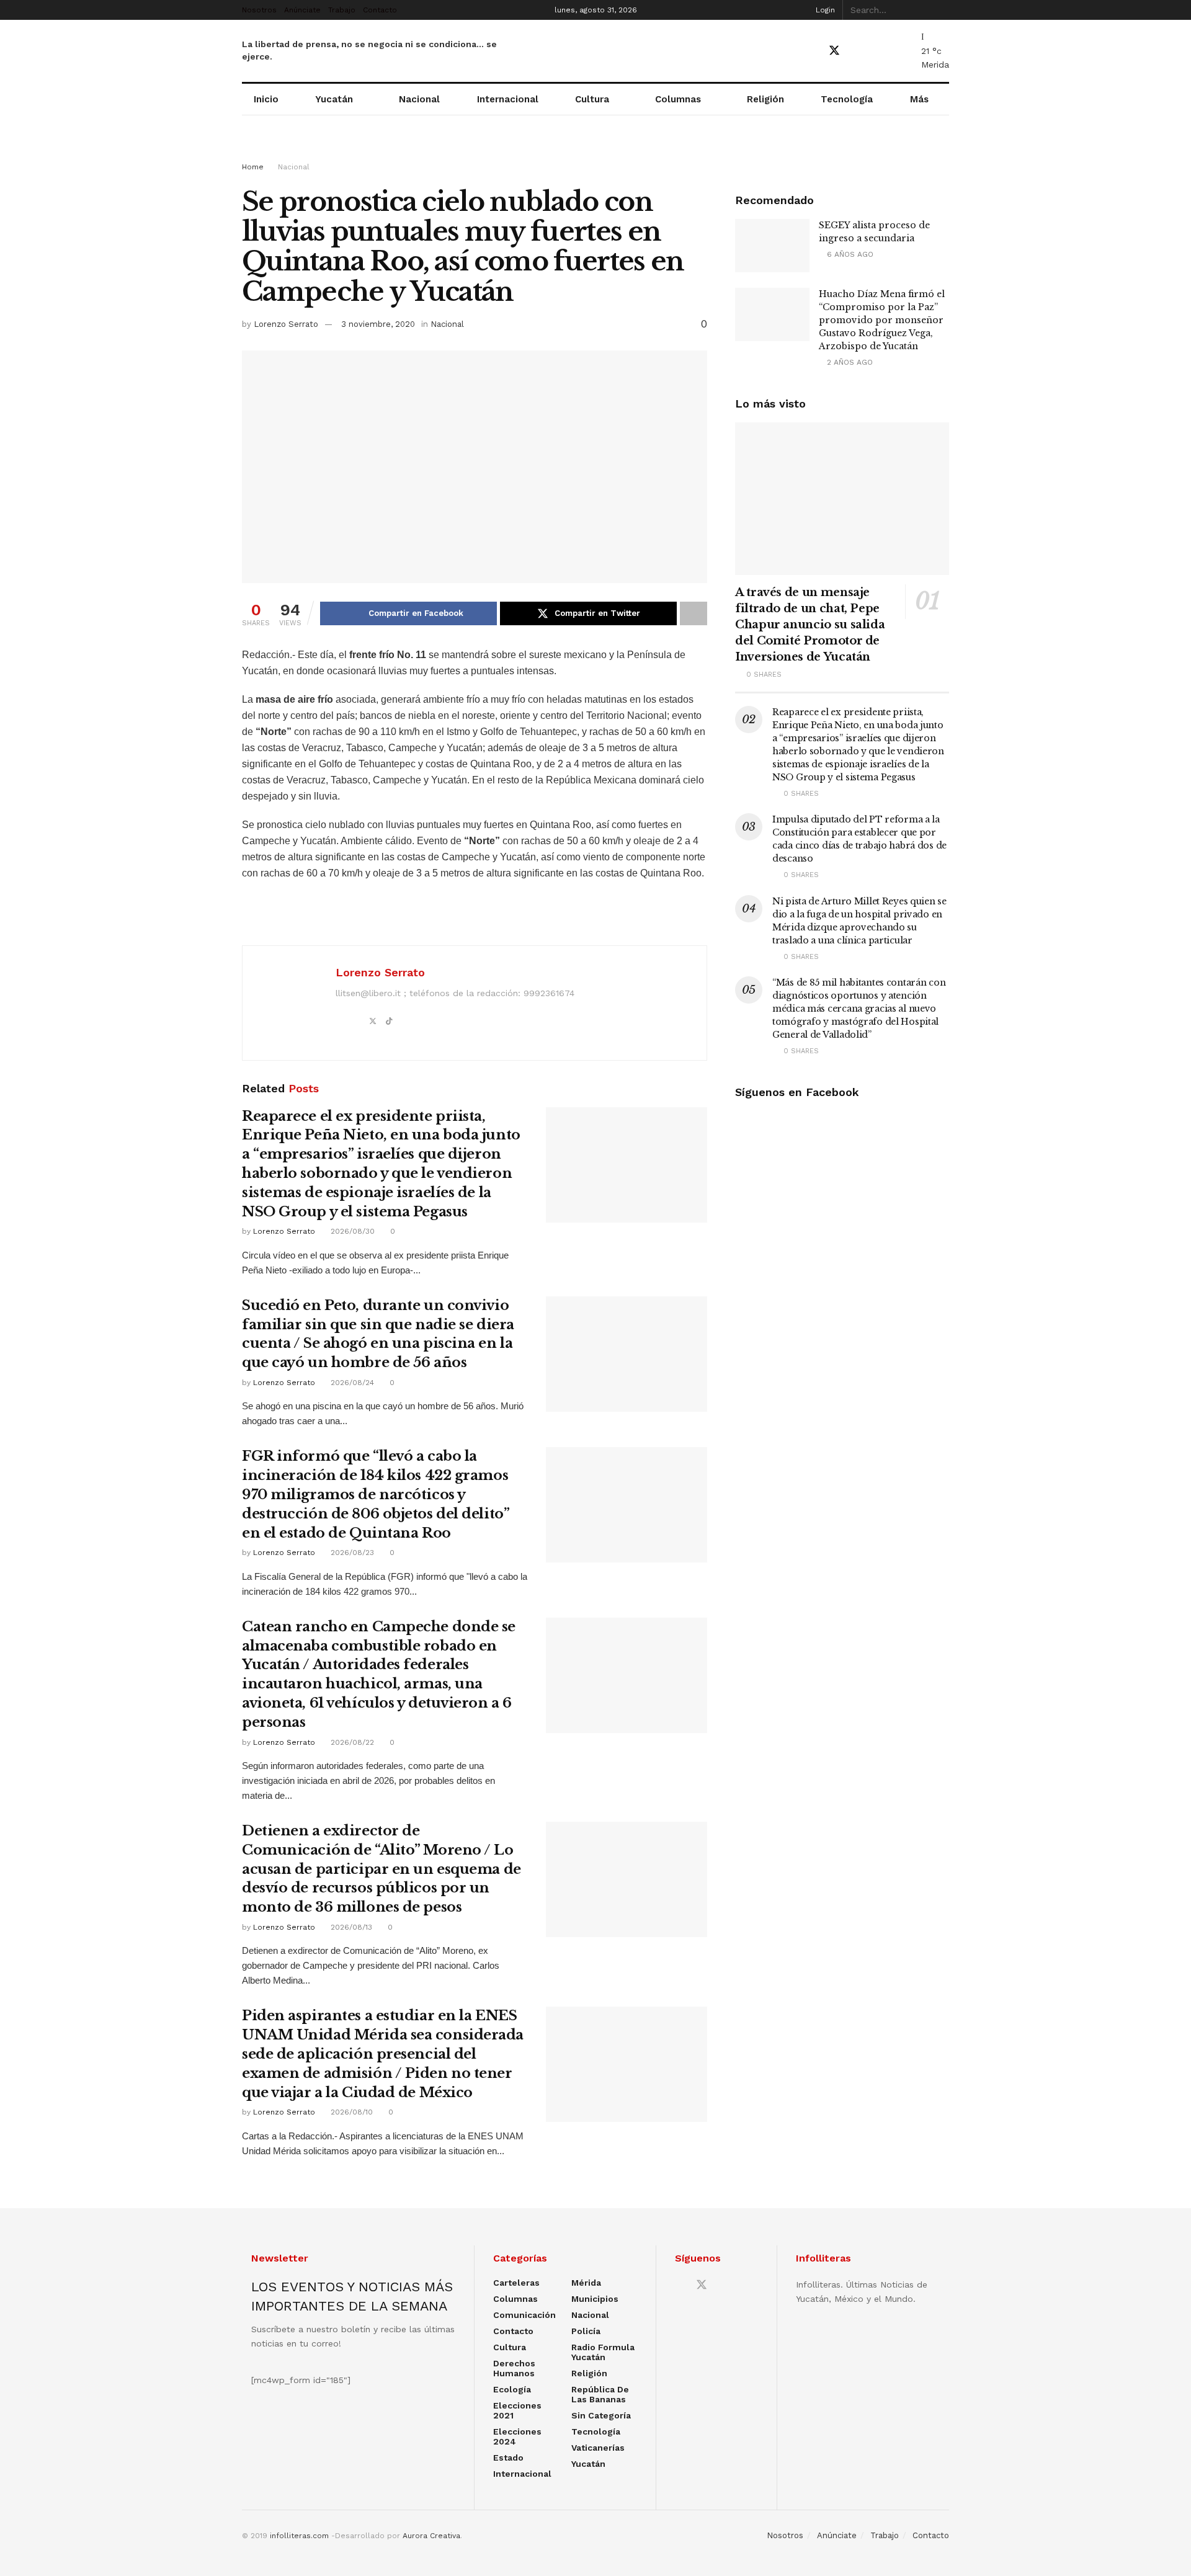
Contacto (380, 10)
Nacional (419, 99)
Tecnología (847, 99)
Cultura (592, 99)
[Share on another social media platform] (694, 613)
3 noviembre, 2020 (378, 324)
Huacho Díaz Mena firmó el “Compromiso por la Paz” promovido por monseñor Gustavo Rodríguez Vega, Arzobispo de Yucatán (882, 320)
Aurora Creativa (431, 2536)
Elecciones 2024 (517, 2436)
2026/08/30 (351, 1231)
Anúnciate (302, 10)
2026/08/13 (350, 1927)
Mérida (586, 2283)
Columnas (678, 99)
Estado (508, 2458)
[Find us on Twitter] (834, 51)
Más (919, 99)
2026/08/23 (351, 1553)
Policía (586, 2331)
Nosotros (259, 10)
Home (253, 167)
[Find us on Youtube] (857, 51)
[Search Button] (942, 10)
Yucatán (334, 99)
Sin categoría (601, 2415)
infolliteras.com (299, 2536)
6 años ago (849, 254)
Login (824, 10)
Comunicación (524, 2315)
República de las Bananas (600, 2394)
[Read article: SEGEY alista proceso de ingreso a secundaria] (772, 246)
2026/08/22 (351, 1742)
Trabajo (342, 10)
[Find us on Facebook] (812, 51)
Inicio (266, 99)
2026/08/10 (350, 2112)
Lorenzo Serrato (286, 324)
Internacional (508, 99)
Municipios (595, 2299)
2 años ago (849, 362)
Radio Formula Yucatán (603, 2352)
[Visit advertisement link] (595, 150)
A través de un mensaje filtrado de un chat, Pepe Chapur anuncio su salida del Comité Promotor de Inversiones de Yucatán (810, 625)
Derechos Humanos (514, 2368)
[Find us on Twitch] (899, 51)
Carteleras (516, 2283)
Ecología (512, 2389)
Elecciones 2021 (517, 2410)
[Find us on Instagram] (878, 51)
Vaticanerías (598, 2448)
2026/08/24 (351, 1383)
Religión (765, 99)
